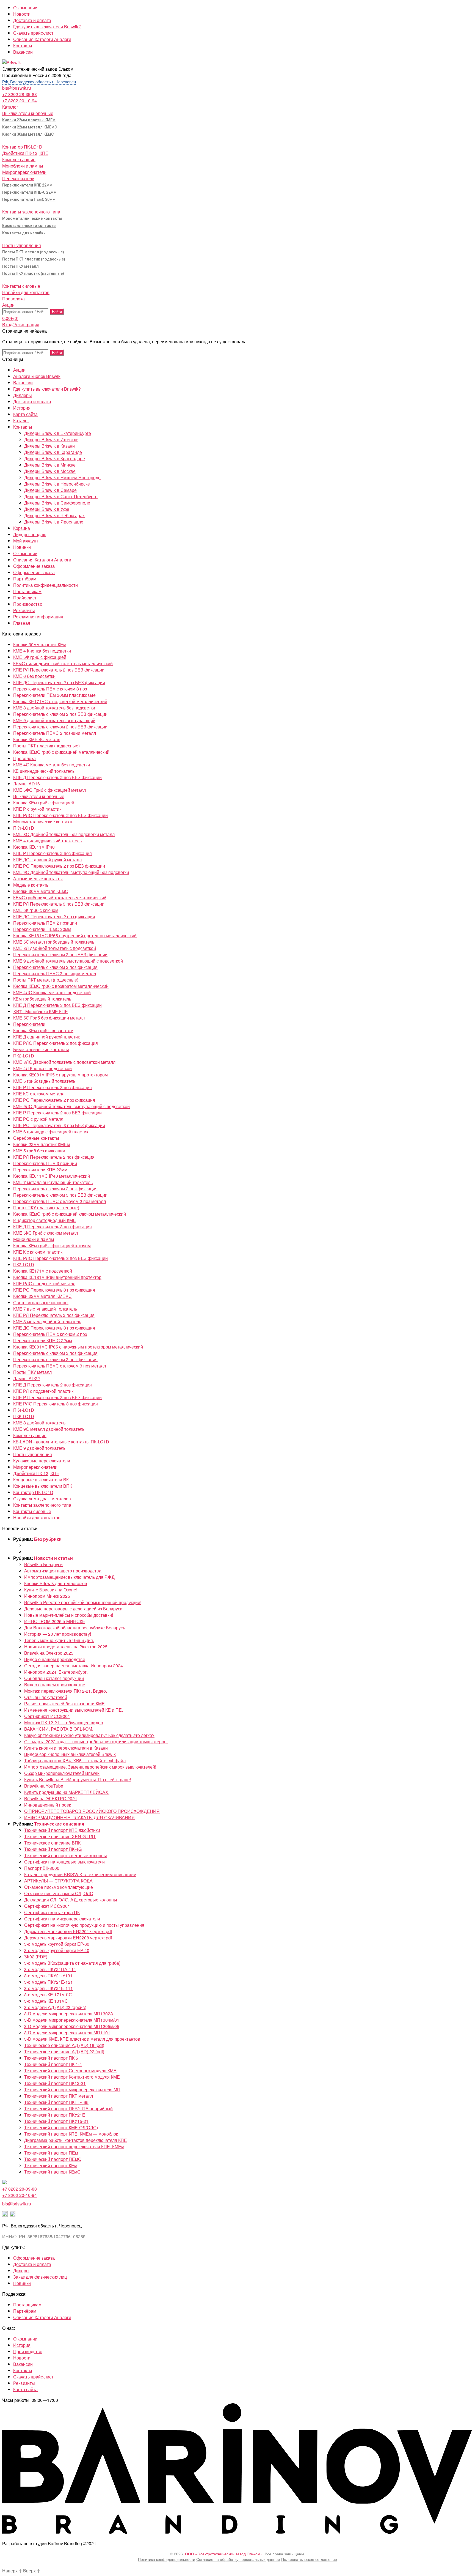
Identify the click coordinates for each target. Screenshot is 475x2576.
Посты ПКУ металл (20, 266)
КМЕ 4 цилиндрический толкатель (47, 841)
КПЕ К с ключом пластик (38, 1252)
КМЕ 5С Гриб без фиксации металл (49, 1018)
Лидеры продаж (30, 534)
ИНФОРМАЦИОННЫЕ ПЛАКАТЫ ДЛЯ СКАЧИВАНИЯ (79, 1817)
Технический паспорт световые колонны (66, 1855)
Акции (8, 305)
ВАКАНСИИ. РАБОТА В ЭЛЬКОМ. (59, 1729)
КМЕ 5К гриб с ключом (36, 910)
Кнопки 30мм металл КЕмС (28, 134)
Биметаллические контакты (29, 226)
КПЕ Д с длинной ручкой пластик (46, 1037)
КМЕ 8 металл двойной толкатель (47, 1321)
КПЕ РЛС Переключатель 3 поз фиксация (56, 1404)
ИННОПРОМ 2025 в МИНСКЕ (55, 1621)
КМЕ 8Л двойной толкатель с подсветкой (55, 948)
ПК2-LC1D (24, 1056)
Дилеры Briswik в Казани (49, 446)
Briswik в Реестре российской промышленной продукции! (83, 1602)
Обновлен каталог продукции (54, 1678)
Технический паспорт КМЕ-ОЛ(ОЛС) (61, 2127)
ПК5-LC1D (24, 1416)
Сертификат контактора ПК (52, 1912)
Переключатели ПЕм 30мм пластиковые (54, 695)
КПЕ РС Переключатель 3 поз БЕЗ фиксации (59, 1125)
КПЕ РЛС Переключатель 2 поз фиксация (56, 1043)
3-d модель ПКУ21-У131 (48, 1976)
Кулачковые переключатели (42, 1461)
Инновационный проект (49, 1805)
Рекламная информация (38, 617)
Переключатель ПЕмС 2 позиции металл (55, 733)
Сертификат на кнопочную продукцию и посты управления (84, 1925)
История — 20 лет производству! (58, 1634)
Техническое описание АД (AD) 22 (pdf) (64, 2052)
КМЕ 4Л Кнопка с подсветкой (42, 1068)
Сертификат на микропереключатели (62, 1919)
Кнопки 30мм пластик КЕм (40, 644)
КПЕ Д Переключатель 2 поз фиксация (53, 1385)
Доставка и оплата (32, 20)
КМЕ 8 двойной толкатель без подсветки (54, 708)
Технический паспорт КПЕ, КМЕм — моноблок (71, 2134)
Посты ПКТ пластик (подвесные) (34, 259)
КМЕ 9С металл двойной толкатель (49, 1429)
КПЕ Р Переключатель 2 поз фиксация (53, 853)
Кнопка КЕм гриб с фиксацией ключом (52, 1245)
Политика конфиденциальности (45, 585)
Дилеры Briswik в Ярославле (54, 522)
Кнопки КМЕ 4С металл (37, 739)
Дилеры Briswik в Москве (50, 471)
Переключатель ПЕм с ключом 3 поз (50, 689)
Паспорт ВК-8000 (42, 1868)
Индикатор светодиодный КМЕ (45, 1220)
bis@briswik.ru (17, 88)
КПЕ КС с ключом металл (39, 1094)
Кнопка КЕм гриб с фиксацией (44, 803)
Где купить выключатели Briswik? (47, 27)
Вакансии (23, 52)
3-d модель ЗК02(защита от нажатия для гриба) (72, 1963)
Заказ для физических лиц (40, 2277)
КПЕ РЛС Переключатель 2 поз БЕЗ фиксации (60, 815)
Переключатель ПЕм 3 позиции (45, 1163)
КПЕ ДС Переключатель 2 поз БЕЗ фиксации (59, 682)
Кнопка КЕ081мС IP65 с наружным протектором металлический (78, 1347)
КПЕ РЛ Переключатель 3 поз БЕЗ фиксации (59, 904)
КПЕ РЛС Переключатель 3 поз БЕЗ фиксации (60, 1258)
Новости (22, 14)
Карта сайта (25, 414)
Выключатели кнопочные (28, 113)
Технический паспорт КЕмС (52, 2172)
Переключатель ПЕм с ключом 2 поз (50, 1334)
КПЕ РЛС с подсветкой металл (44, 1283)
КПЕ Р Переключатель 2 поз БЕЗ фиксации (57, 1113)
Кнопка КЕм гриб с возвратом (43, 1030)
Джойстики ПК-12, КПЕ (25, 153)
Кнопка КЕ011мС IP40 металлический (52, 1176)
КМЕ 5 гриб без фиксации (39, 1151)
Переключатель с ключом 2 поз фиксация (55, 967)
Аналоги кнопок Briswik (37, 376)
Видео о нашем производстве (55, 1659)
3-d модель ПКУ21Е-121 (49, 1982)
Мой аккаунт (26, 541)
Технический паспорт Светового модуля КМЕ (70, 2071)
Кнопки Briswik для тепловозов (56, 1583)
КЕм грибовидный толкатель (42, 999)
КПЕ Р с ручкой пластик (37, 809)
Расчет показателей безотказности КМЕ (64, 1704)
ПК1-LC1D (24, 828)
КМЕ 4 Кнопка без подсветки (42, 651)
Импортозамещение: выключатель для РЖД (69, 1577)
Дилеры (21, 2271)
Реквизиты (24, 610)
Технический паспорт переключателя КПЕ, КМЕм (74, 2146)
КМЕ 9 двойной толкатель (39, 1448)
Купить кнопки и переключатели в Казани (66, 1748)
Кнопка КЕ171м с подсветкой (43, 1271)
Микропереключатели (24, 172)
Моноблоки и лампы (23, 166)
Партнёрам (25, 579)
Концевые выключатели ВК (41, 1480)
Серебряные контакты (36, 1138)
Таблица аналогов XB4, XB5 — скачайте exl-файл (75, 1760)
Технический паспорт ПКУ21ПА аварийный (68, 2108)
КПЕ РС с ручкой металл (38, 1119)
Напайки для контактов (26, 292)
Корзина (22, 528)
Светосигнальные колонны (41, 1302)
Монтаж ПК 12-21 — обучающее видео (64, 1723)
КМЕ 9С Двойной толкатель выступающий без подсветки (71, 872)
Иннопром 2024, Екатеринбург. (56, 1672)
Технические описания (59, 1824)
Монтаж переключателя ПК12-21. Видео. (66, 1691)
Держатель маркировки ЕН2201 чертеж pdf (68, 1931)
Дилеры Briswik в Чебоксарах (54, 515)
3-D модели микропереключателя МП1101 (67, 2033)
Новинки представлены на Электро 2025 (66, 1647)
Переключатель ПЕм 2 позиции (45, 923)
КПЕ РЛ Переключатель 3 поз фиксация (54, 1315)
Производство (28, 604)
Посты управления (22, 245)
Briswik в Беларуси (43, 1564)
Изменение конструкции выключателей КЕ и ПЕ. (74, 1710)
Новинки (22, 547)
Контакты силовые (21, 286)
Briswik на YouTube (44, 1786)
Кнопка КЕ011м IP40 (34, 847)
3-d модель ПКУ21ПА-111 (50, 1969)
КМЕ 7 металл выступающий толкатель (53, 1182)
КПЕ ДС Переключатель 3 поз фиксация (54, 1328)
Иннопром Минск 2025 (47, 1596)
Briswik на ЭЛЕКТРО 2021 (51, 1798)
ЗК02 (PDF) (36, 1957)
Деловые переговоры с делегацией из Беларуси (73, 1609)
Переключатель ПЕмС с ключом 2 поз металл (60, 1201)
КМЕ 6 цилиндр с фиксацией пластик (51, 1132)
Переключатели (18, 178)
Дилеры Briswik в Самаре (50, 490)
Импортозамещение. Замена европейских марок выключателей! (90, 1767)
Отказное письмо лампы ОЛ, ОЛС (59, 1893)
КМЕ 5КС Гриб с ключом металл (45, 1233)
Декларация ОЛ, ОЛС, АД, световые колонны (71, 1900)
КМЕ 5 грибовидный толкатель (44, 1081)
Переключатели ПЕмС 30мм (29, 199)
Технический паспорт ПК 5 (51, 2058)
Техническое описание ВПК (52, 1843)
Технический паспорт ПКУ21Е (55, 2115)
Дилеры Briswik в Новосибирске (57, 484)
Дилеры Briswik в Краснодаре (55, 458)
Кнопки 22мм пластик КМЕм (29, 120)
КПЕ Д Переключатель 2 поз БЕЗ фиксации (57, 777)
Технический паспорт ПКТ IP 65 (56, 2102)
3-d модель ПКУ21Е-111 (49, 1988)
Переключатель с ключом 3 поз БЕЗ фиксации (60, 954)
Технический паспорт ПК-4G (53, 1849)
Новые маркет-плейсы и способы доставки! (69, 1615)
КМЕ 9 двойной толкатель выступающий (54, 720)
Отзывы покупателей (46, 1697)
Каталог (10, 107)
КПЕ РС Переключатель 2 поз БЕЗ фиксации (59, 866)
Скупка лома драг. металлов (42, 1499)
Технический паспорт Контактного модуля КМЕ (72, 2077)
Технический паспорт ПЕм (51, 2153)
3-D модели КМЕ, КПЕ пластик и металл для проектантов (82, 2039)
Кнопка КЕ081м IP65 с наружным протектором (60, 1075)
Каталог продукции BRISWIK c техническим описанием (80, 1874)
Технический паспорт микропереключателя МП (72, 2089)
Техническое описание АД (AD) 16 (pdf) (64, 2045)
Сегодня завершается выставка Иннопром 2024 (74, 1666)
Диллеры (23, 395)
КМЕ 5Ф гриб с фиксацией (40, 657)
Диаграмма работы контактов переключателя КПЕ (76, 2140)
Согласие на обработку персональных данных (238, 2559)
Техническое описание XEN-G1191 (60, 1836)
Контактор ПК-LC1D (22, 147)
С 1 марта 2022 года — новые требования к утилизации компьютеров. (96, 1741)
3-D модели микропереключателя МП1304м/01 (72, 2020)
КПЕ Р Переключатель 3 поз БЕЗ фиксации (57, 1397)
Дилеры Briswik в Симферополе (57, 503)
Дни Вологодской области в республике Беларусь (75, 1628)
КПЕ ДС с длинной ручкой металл (47, 860)
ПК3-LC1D (24, 1264)
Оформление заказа (34, 566)
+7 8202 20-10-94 (20, 101)
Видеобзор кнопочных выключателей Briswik (70, 1754)
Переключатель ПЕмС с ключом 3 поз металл (60, 1366)
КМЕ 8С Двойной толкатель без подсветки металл (64, 834)
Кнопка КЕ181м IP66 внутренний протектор (57, 1277)
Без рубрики (48, 1539)
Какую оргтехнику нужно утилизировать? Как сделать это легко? (89, 1735)
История (22, 408)
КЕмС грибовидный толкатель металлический (60, 898)
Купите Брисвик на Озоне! (51, 1590)
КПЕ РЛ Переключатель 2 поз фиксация (54, 1157)
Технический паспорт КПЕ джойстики (62, 1830)
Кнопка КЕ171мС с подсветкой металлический (60, 701)
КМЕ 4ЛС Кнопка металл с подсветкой (52, 992)
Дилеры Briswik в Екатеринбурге (58, 433)
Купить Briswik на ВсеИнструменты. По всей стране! (78, 1779)
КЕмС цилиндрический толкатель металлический (63, 663)
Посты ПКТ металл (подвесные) (33, 252)
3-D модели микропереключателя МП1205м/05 (72, 2026)
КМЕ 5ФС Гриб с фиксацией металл (49, 790)
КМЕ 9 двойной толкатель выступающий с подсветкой (68, 961)
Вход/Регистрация (21, 324)
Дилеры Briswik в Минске (50, 465)
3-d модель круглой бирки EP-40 (57, 1950)
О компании (25, 8)
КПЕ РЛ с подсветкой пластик (43, 1391)
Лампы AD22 (27, 1378)
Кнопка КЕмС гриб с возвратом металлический (61, 986)
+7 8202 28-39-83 (20, 94)
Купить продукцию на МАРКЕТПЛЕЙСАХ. (67, 1792)
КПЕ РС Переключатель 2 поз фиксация (54, 1100)
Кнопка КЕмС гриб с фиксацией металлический (61, 752)
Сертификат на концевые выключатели (64, 1862)
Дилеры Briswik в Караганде (53, 452)
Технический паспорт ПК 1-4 (53, 2064)
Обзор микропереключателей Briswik (62, 1773)
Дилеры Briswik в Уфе (47, 509)
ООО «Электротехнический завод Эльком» (224, 2554)
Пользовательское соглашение (309, 2559)
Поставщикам (27, 591)
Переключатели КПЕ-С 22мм (29, 192)
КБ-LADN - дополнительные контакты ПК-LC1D (61, 1442)
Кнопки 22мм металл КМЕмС (30, 127)
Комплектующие (19, 159)
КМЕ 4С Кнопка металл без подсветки (52, 765)
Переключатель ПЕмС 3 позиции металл (55, 973)
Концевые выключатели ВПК (43, 1486)
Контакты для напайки (24, 233)
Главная (22, 623)
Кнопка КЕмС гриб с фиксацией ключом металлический (70, 1214)
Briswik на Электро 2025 (49, 1653)
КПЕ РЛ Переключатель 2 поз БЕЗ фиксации (59, 670)
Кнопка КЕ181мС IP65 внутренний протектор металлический (75, 935)
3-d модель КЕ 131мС (46, 2001)
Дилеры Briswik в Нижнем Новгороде (62, 477)
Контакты (23, 46)
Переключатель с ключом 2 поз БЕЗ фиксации (60, 714)
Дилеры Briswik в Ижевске (51, 439)
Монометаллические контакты (32, 218)
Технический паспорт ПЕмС (53, 2159)
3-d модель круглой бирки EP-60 (57, 1944)
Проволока (13, 299)
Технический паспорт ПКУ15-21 (56, 2121)
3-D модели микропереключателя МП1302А (69, 2014)
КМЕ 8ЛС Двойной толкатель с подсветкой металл (64, 1062)
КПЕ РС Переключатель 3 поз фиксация (54, 1290)
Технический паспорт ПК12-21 (55, 2083)
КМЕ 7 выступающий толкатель (45, 1309)
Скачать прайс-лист (33, 33)
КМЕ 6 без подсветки (34, 676)
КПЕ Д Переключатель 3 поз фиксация (53, 1227)
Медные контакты (31, 885)
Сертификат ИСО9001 (47, 1716)
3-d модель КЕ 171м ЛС (48, 1995)
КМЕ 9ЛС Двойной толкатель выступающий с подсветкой (71, 1106)
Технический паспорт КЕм (51, 2165)
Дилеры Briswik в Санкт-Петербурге (61, 496)
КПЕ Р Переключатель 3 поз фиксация (53, 1087)
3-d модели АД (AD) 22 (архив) (55, 2007)
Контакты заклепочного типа (31, 212)
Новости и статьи (53, 1558)
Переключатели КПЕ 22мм (27, 185)
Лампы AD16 (27, 784)
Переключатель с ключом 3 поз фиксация (55, 1353)
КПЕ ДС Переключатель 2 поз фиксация (54, 916)
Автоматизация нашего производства (63, 1571)
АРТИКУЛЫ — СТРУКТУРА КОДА (58, 1881)
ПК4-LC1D (24, 1410)
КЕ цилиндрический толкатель (44, 771)
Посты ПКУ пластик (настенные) (33, 273)
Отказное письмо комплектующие (59, 1887)
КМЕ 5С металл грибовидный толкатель (54, 942)
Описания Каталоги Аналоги (42, 39)
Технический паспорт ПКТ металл (59, 2096)
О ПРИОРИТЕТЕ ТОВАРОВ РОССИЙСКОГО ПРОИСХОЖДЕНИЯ (92, 1811)
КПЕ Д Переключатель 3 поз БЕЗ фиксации (57, 1005)
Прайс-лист (25, 598)
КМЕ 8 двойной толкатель (39, 1423)
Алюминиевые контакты (38, 879)
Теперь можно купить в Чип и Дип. (59, 1640)
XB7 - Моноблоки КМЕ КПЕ (41, 1011)
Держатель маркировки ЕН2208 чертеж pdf (68, 1938)
